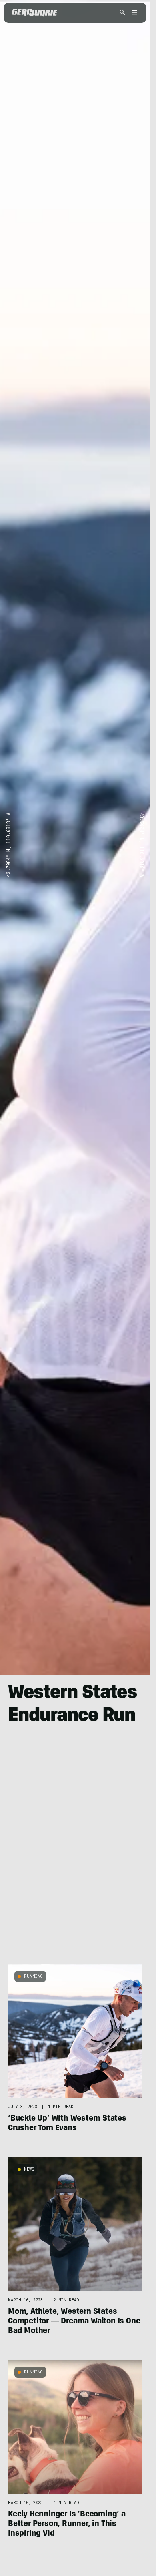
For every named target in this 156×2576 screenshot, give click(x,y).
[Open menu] (133, 13)
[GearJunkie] (35, 13)
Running (33, 1976)
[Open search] (122, 13)
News (29, 2169)
